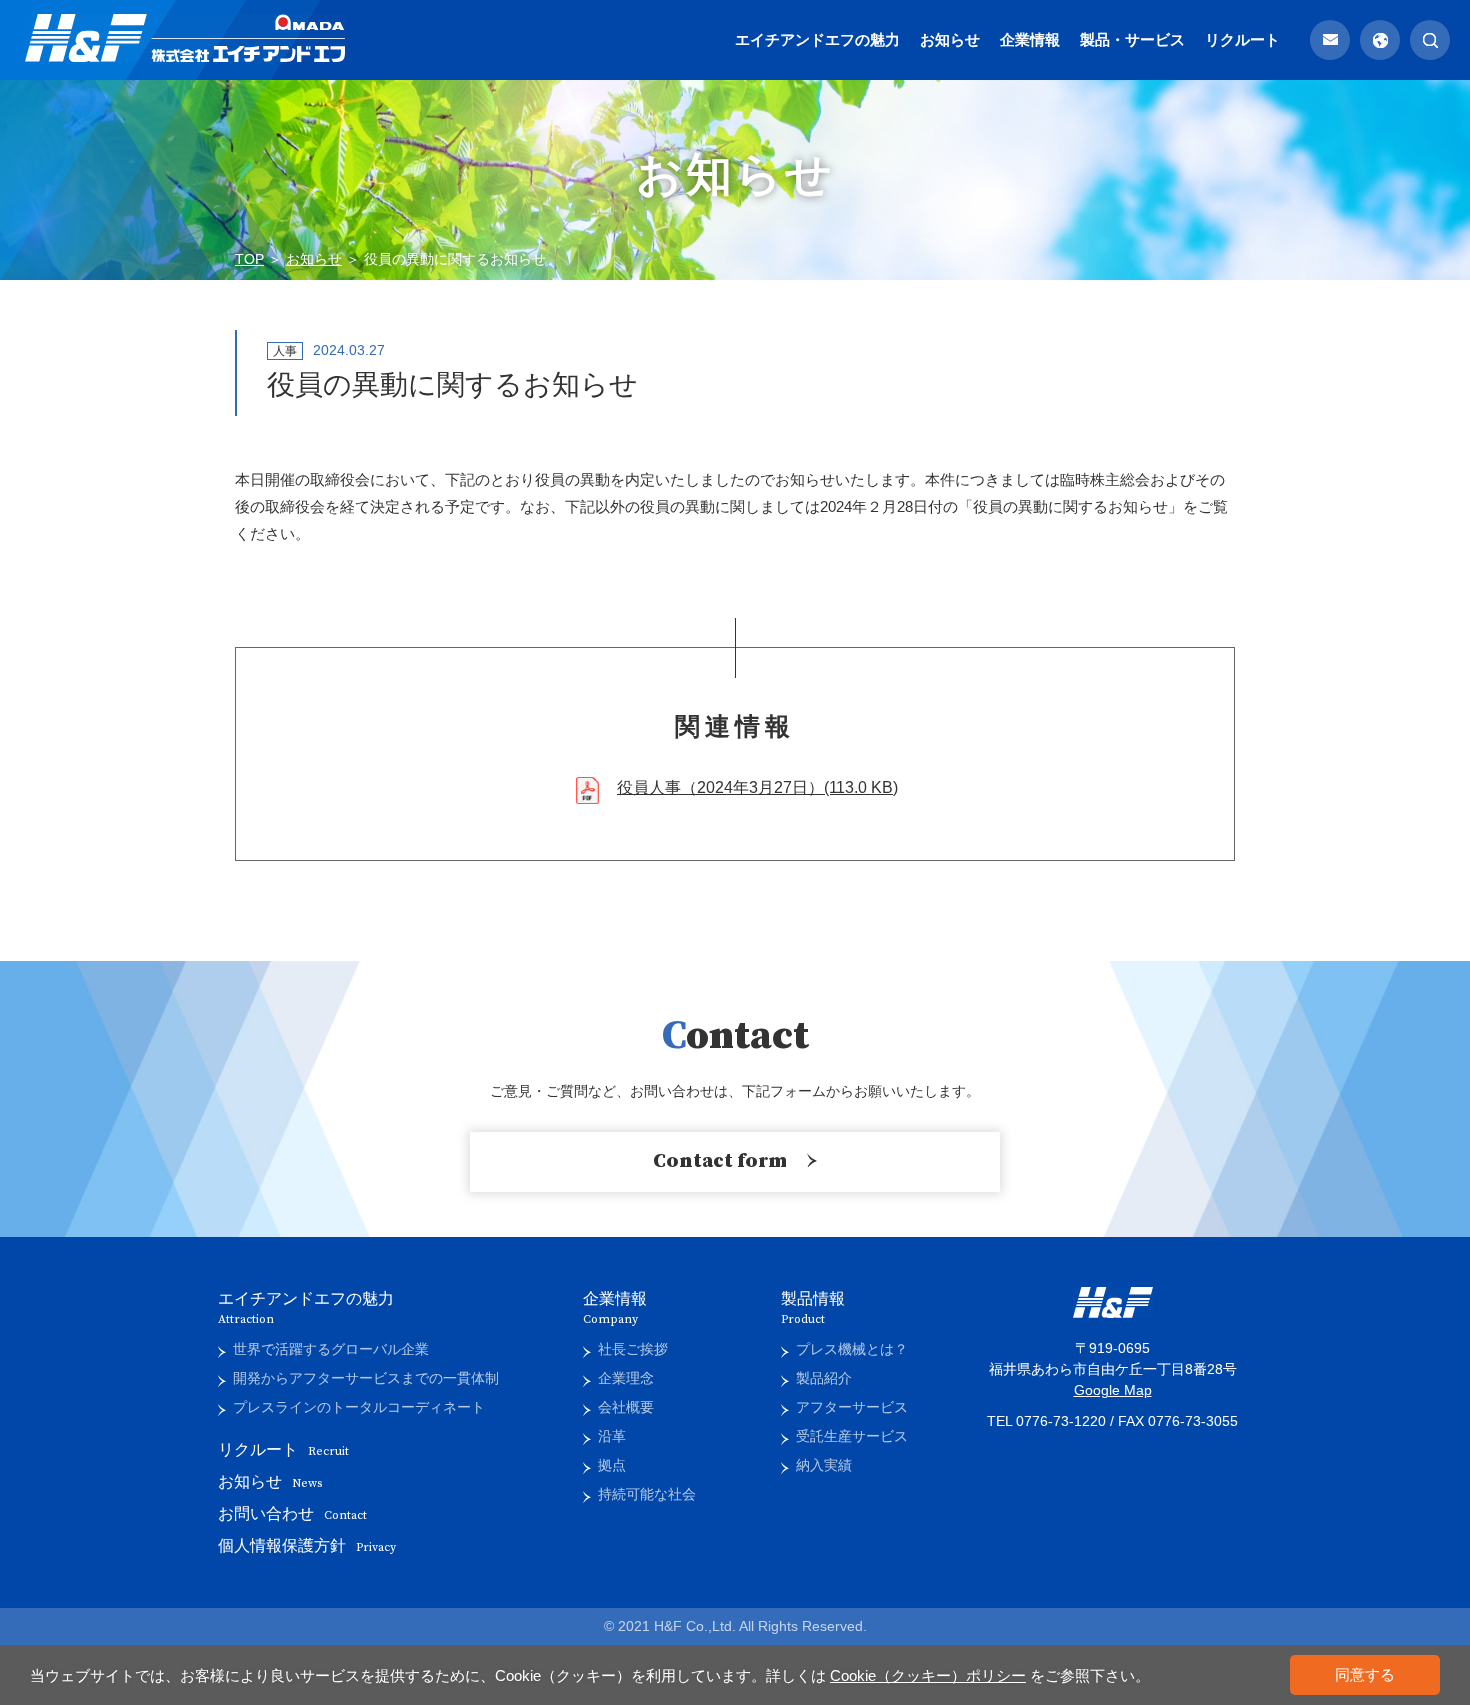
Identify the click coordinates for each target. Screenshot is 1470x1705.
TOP (249, 259)
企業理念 (626, 1378)
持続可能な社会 (647, 1494)
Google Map (1113, 1390)
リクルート (1242, 39)
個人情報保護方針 (307, 1545)
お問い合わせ (292, 1513)
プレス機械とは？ (852, 1349)
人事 (285, 351)
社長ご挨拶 (633, 1349)
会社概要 (626, 1407)
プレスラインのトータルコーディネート (359, 1407)
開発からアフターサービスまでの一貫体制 (366, 1378)
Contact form (720, 1161)
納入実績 (824, 1465)
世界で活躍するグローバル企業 (331, 1349)
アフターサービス (852, 1407)
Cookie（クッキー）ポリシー (928, 1675)
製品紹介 (824, 1378)
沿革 (612, 1436)
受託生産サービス (852, 1436)
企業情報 (1030, 39)
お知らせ (950, 39)
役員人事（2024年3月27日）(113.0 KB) (757, 787)
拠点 (612, 1465)
